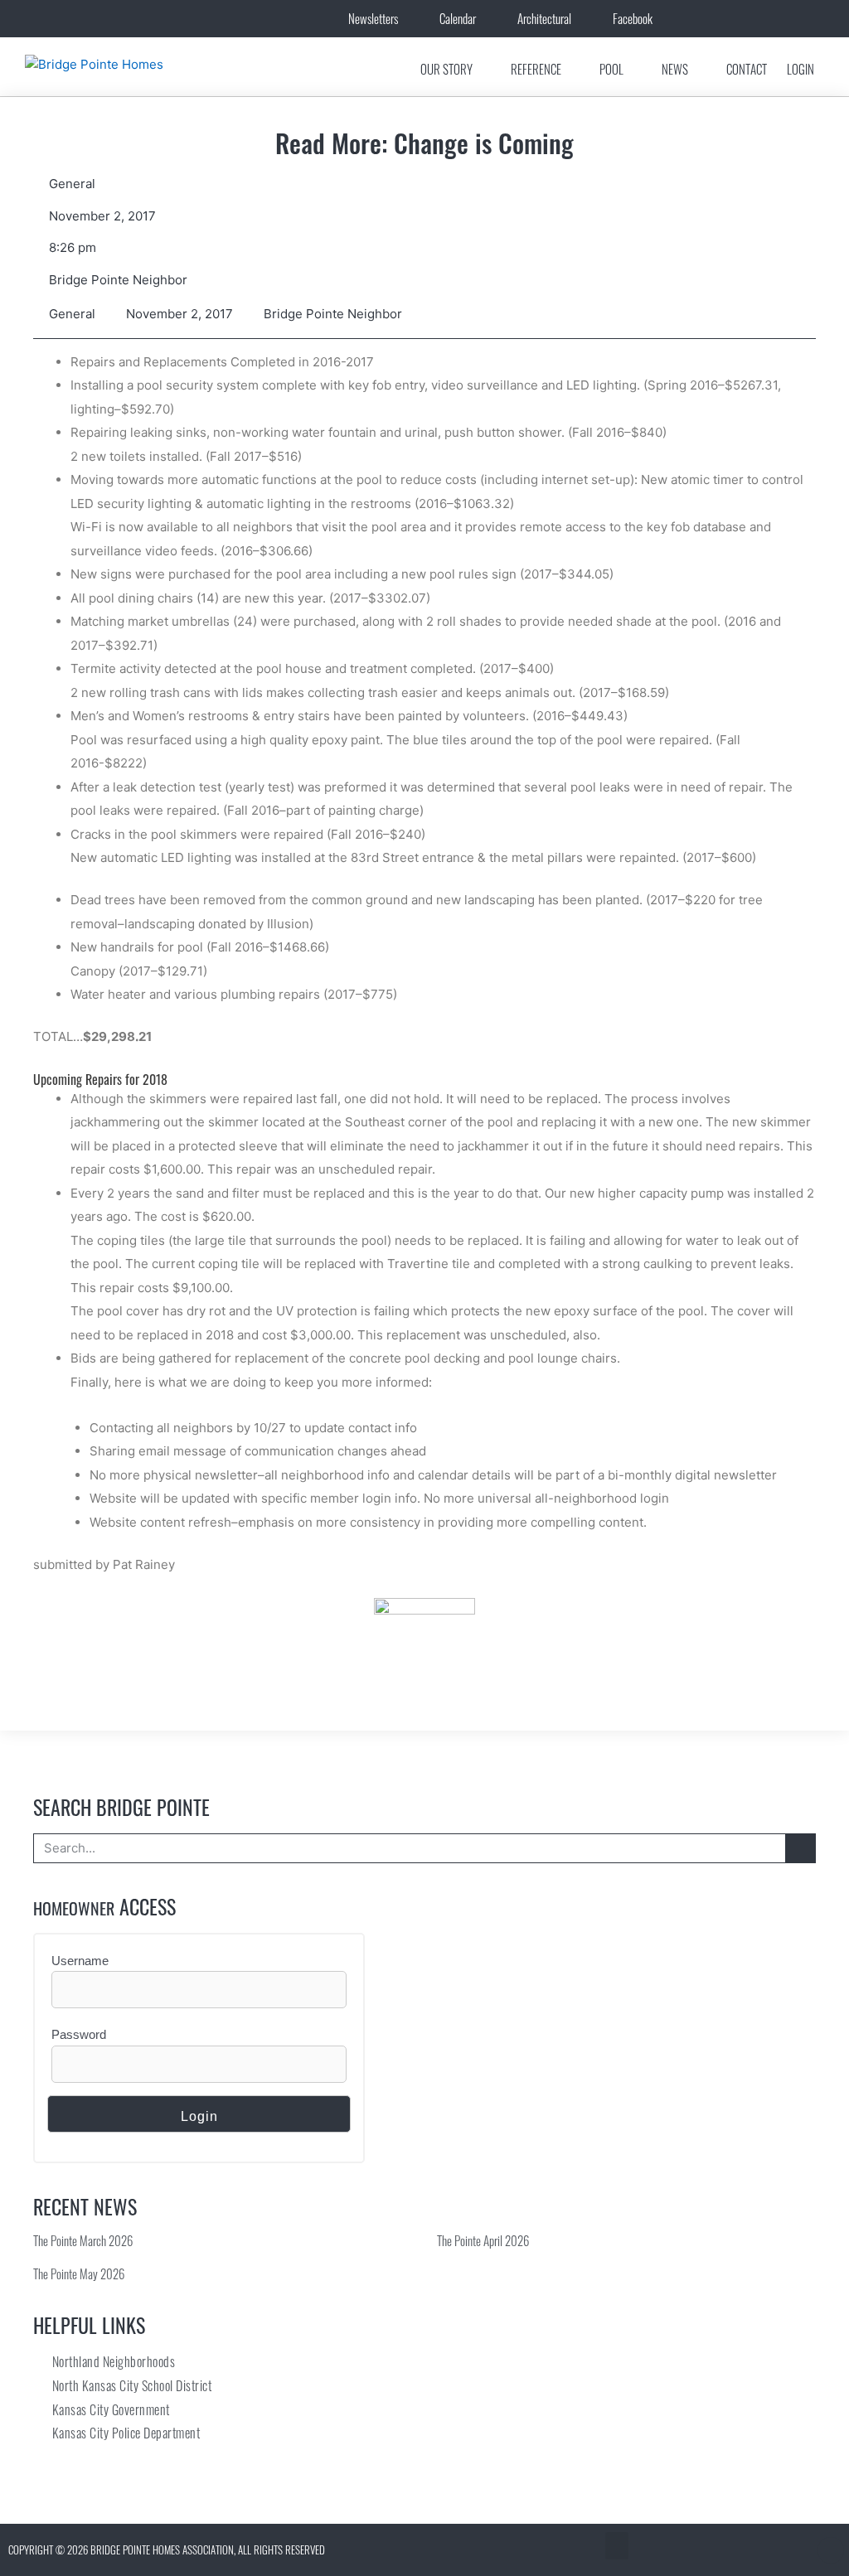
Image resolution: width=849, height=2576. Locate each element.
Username (80, 1961)
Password (79, 2034)
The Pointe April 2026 (483, 2240)
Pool (611, 69)
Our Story (446, 69)
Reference (536, 69)
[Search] (800, 1848)
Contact (747, 69)
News (675, 69)
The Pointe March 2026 (83, 2240)
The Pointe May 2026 (79, 2273)
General (72, 184)
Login (800, 69)
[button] (617, 2546)
